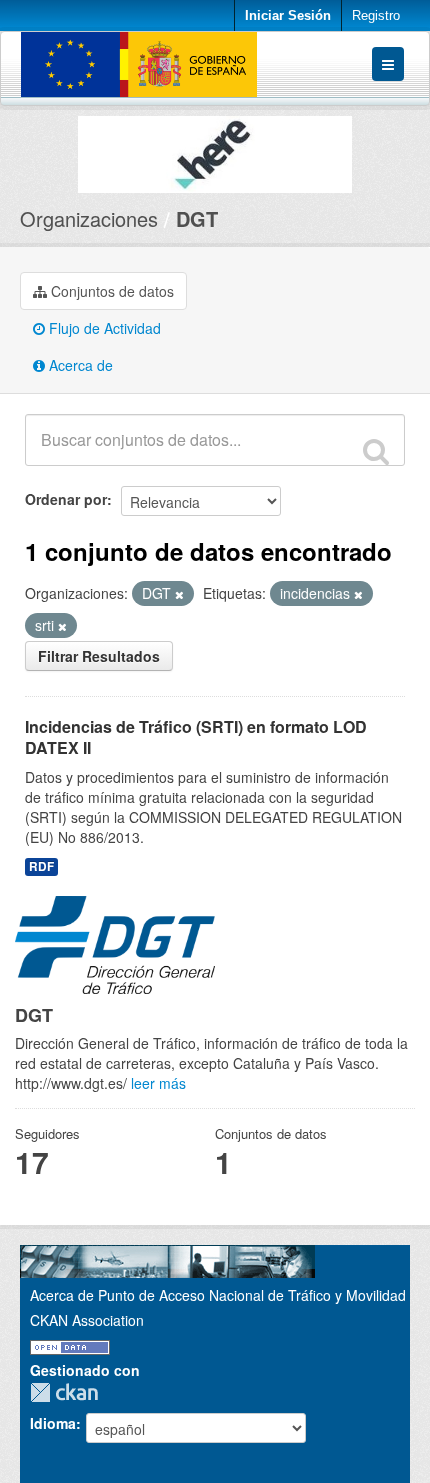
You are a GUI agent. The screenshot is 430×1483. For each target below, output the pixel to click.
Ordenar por (66, 499)
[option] (215, 149)
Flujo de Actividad (103, 328)
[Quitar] (179, 594)
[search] (376, 451)
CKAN (69, 1392)
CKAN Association (87, 1320)
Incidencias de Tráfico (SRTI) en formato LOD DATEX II (196, 737)
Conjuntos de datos (110, 291)
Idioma (53, 1423)
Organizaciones (89, 218)
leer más (158, 1083)
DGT (197, 218)
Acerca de (79, 365)
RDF (41, 866)
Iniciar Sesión (288, 15)
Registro (376, 15)
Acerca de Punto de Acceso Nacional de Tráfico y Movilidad (218, 1295)
